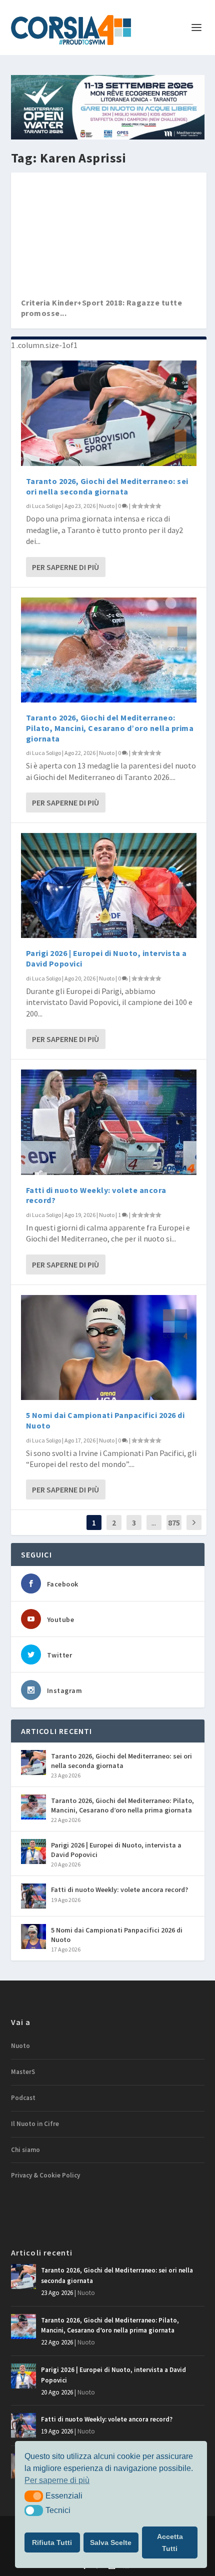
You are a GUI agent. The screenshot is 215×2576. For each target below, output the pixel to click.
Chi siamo (25, 2150)
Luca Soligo (46, 506)
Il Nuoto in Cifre (35, 2124)
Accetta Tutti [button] (170, 2542)
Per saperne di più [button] (57, 2480)
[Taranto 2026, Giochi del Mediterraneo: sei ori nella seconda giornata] (109, 413)
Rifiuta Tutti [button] (52, 2542)
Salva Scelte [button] (111, 2542)
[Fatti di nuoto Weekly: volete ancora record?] (109, 1122)
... (154, 1522)
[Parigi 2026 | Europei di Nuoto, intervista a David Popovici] (109, 885)
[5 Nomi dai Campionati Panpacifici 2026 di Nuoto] (109, 1347)
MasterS (23, 2072)
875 (174, 1522)
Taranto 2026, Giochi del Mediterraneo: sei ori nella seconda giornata (107, 486)
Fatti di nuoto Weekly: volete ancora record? (119, 1889)
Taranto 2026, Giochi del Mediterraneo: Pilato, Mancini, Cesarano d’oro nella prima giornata (110, 728)
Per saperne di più (65, 567)
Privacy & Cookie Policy (45, 2175)
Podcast (23, 2098)
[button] (34, 2496)
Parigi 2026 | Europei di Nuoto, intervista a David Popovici (116, 1849)
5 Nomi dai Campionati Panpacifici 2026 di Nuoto (117, 1934)
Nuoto (107, 506)
